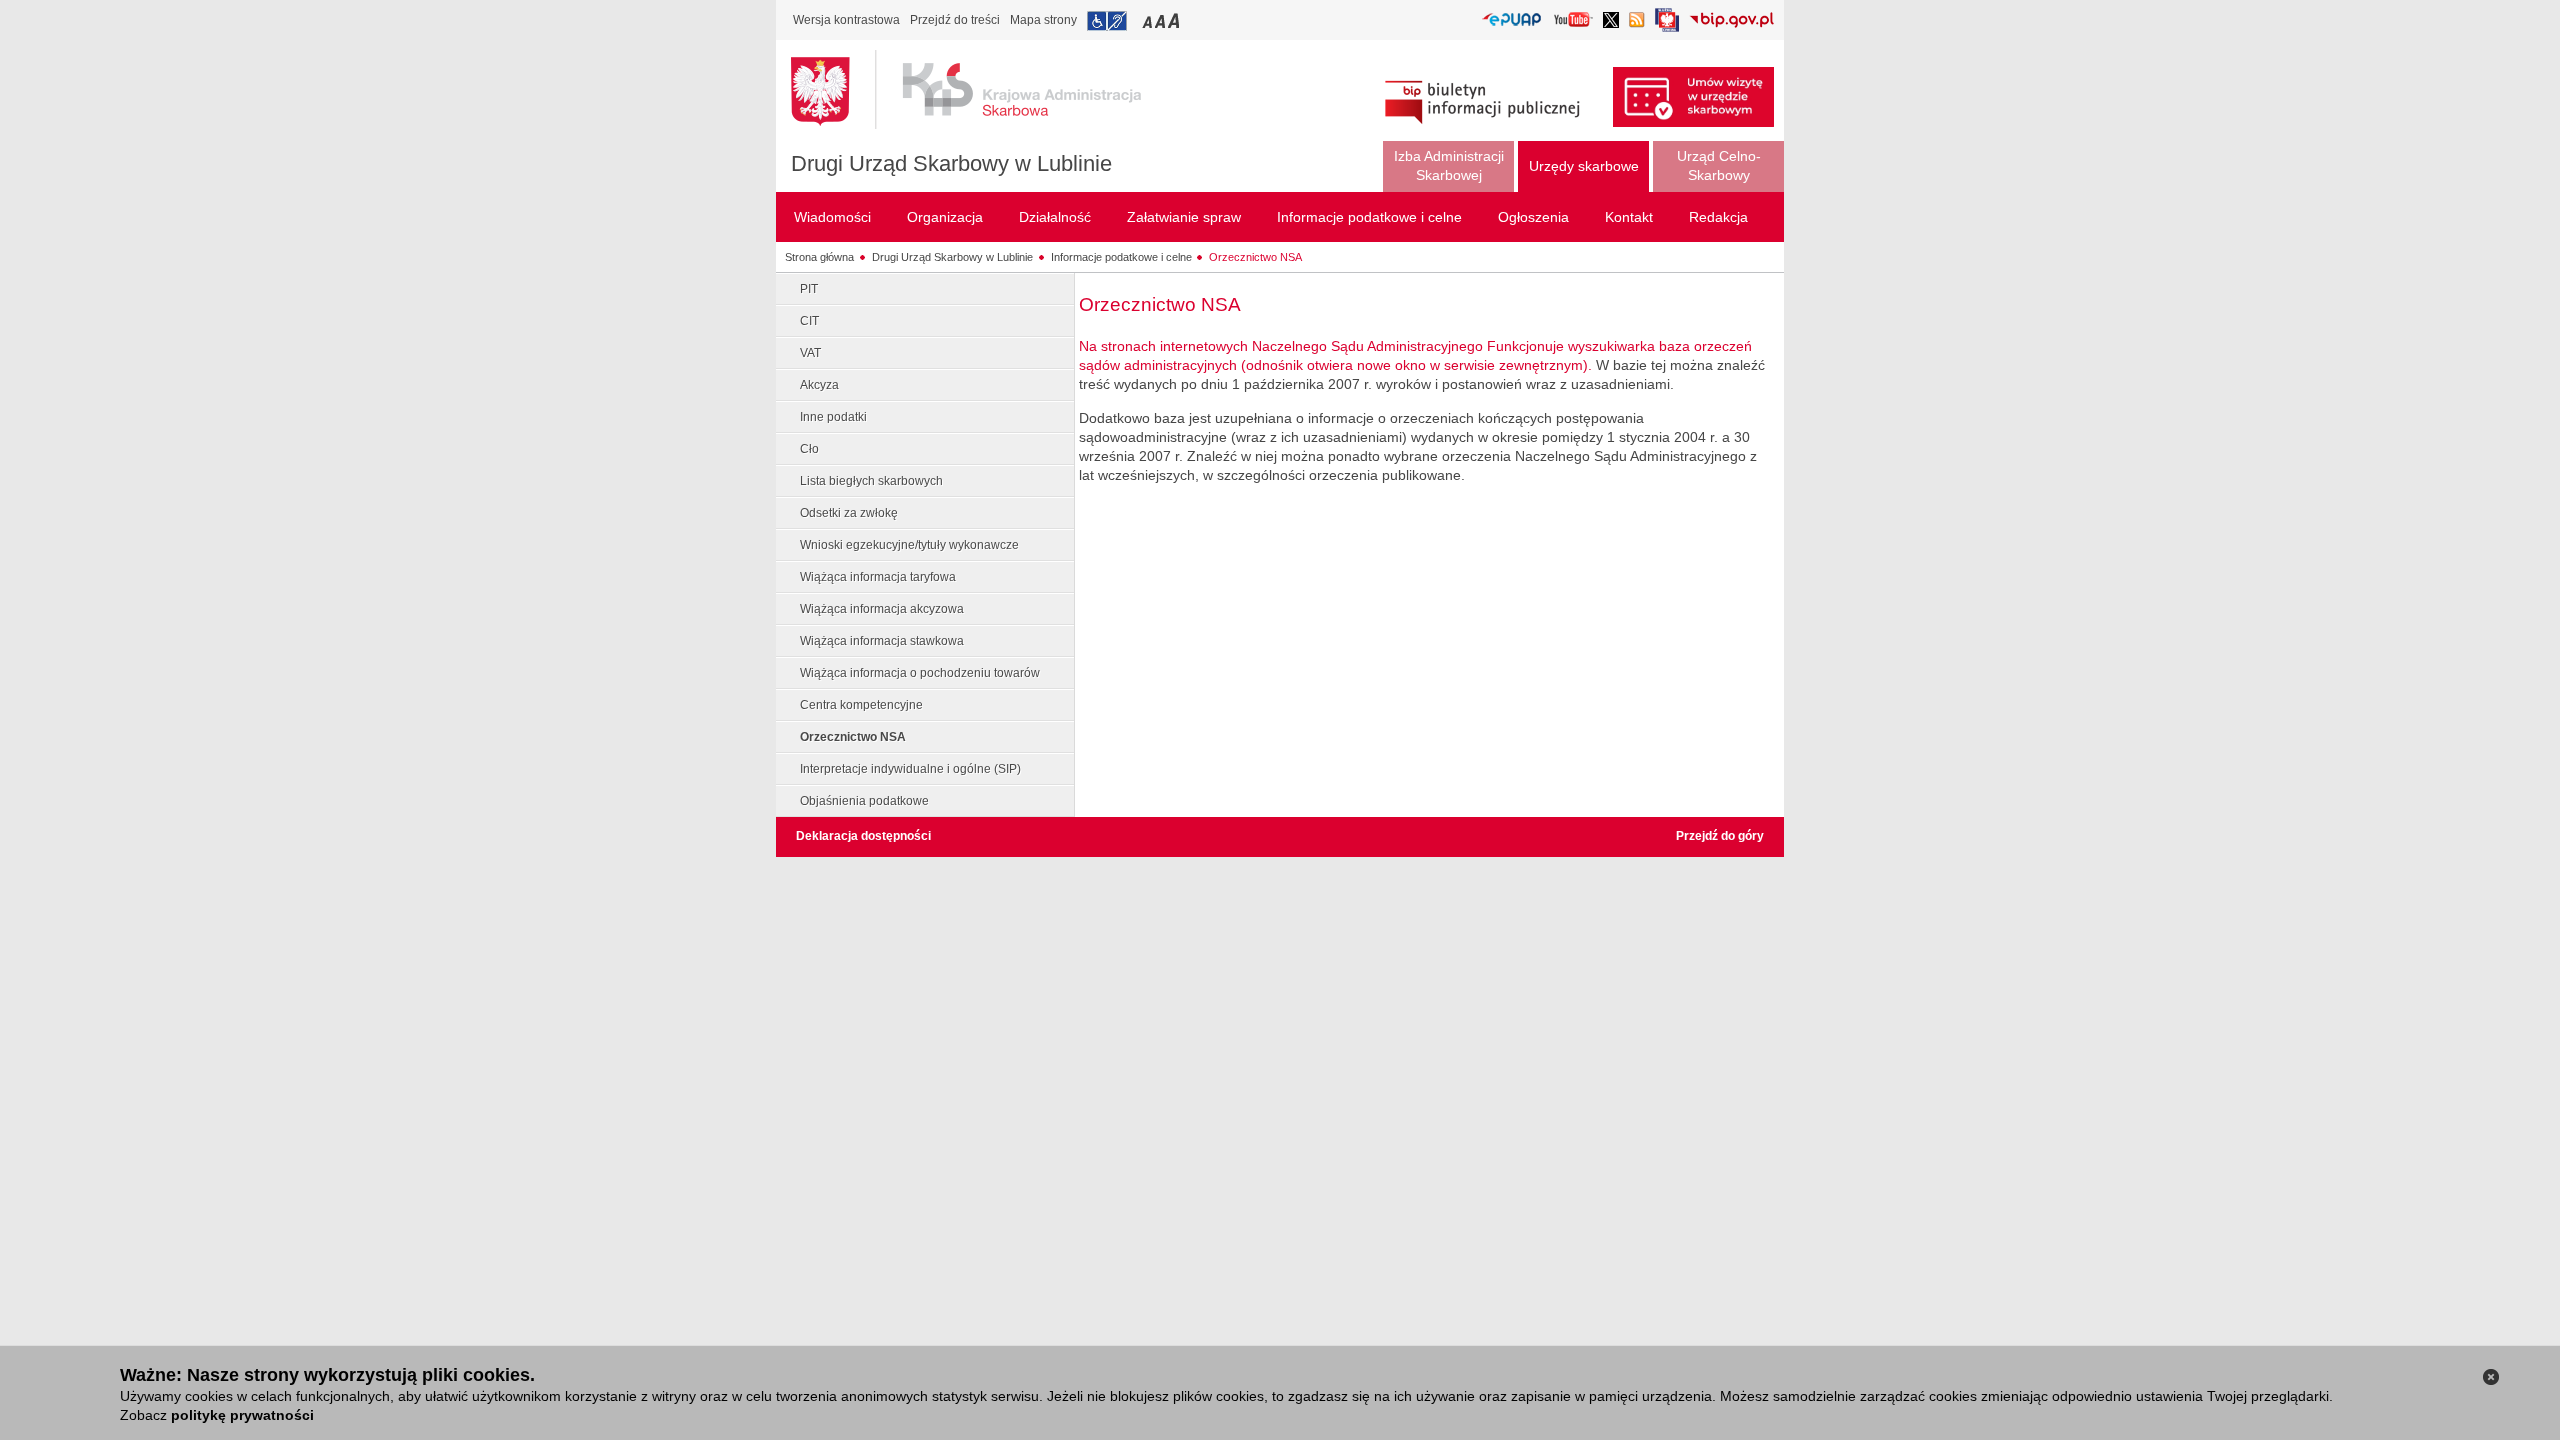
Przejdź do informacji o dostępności (1107, 21)
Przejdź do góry (1720, 836)
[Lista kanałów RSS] (1637, 21)
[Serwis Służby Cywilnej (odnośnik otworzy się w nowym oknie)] (1667, 25)
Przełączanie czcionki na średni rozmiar (1162, 20)
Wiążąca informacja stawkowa (882, 641)
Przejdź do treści (955, 20)
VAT (810, 353)
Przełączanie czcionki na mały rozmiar (1149, 20)
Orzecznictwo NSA (1255, 257)
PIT (809, 289)
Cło (809, 449)
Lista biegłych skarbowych (871, 481)
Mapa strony (1043, 20)
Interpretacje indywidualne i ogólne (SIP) (910, 769)
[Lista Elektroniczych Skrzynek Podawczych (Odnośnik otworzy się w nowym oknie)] (1511, 20)
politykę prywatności (242, 1415)
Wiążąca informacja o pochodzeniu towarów (920, 673)
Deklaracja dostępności (863, 836)
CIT (809, 321)
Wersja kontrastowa (846, 20)
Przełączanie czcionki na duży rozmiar (1175, 20)
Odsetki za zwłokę (849, 513)
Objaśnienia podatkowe (864, 801)
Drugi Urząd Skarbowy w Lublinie (951, 163)
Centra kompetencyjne (861, 705)
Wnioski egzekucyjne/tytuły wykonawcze (909, 545)
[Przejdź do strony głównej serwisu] (981, 90)
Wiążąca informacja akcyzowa (882, 609)
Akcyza (819, 385)
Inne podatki (833, 417)
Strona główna (819, 257)
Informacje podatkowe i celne (1121, 257)
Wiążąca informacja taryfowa (878, 577)
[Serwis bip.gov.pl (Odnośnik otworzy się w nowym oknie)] (1731, 21)
